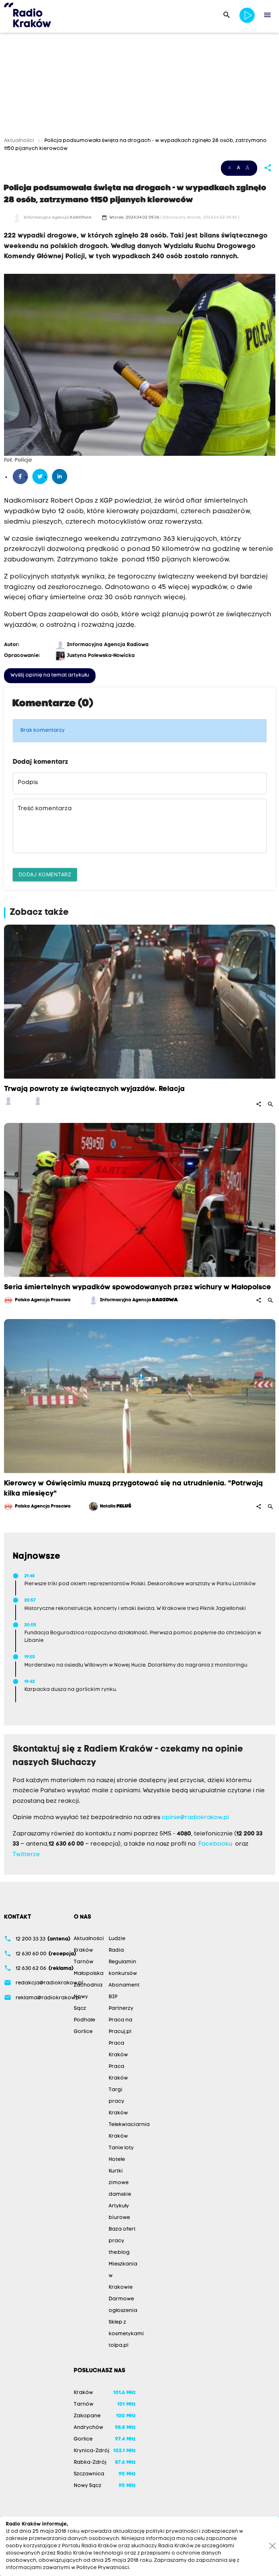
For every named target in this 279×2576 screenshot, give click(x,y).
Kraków (83, 1950)
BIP (113, 1997)
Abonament (124, 1985)
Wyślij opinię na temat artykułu (50, 675)
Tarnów (84, 1962)
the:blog (119, 2253)
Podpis (28, 783)
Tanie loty (121, 2148)
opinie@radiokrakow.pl (195, 1818)
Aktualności (20, 141)
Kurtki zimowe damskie (120, 2183)
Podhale (84, 2020)
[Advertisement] (139, 86)
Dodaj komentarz (45, 874)
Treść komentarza (45, 809)
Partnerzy (121, 2009)
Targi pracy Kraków (118, 2102)
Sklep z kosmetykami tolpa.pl (126, 2334)
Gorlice (83, 2032)
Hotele (117, 2160)
